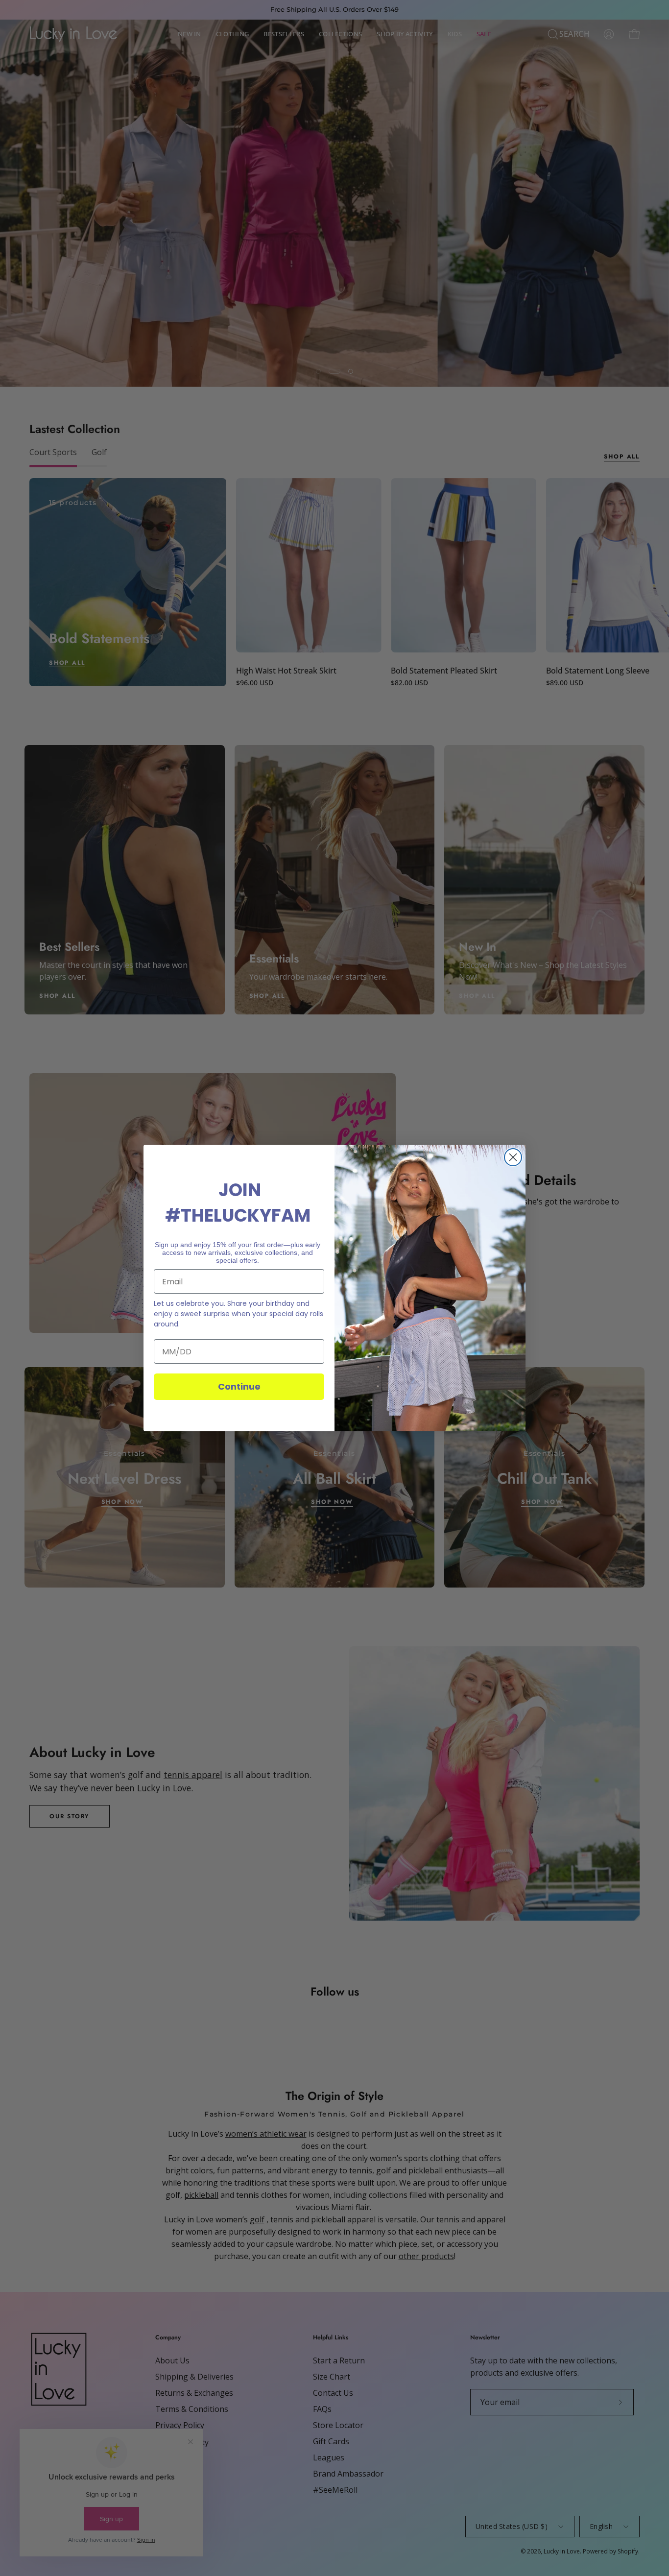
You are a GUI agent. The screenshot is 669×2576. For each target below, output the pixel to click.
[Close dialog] (513, 1157)
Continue (239, 1386)
